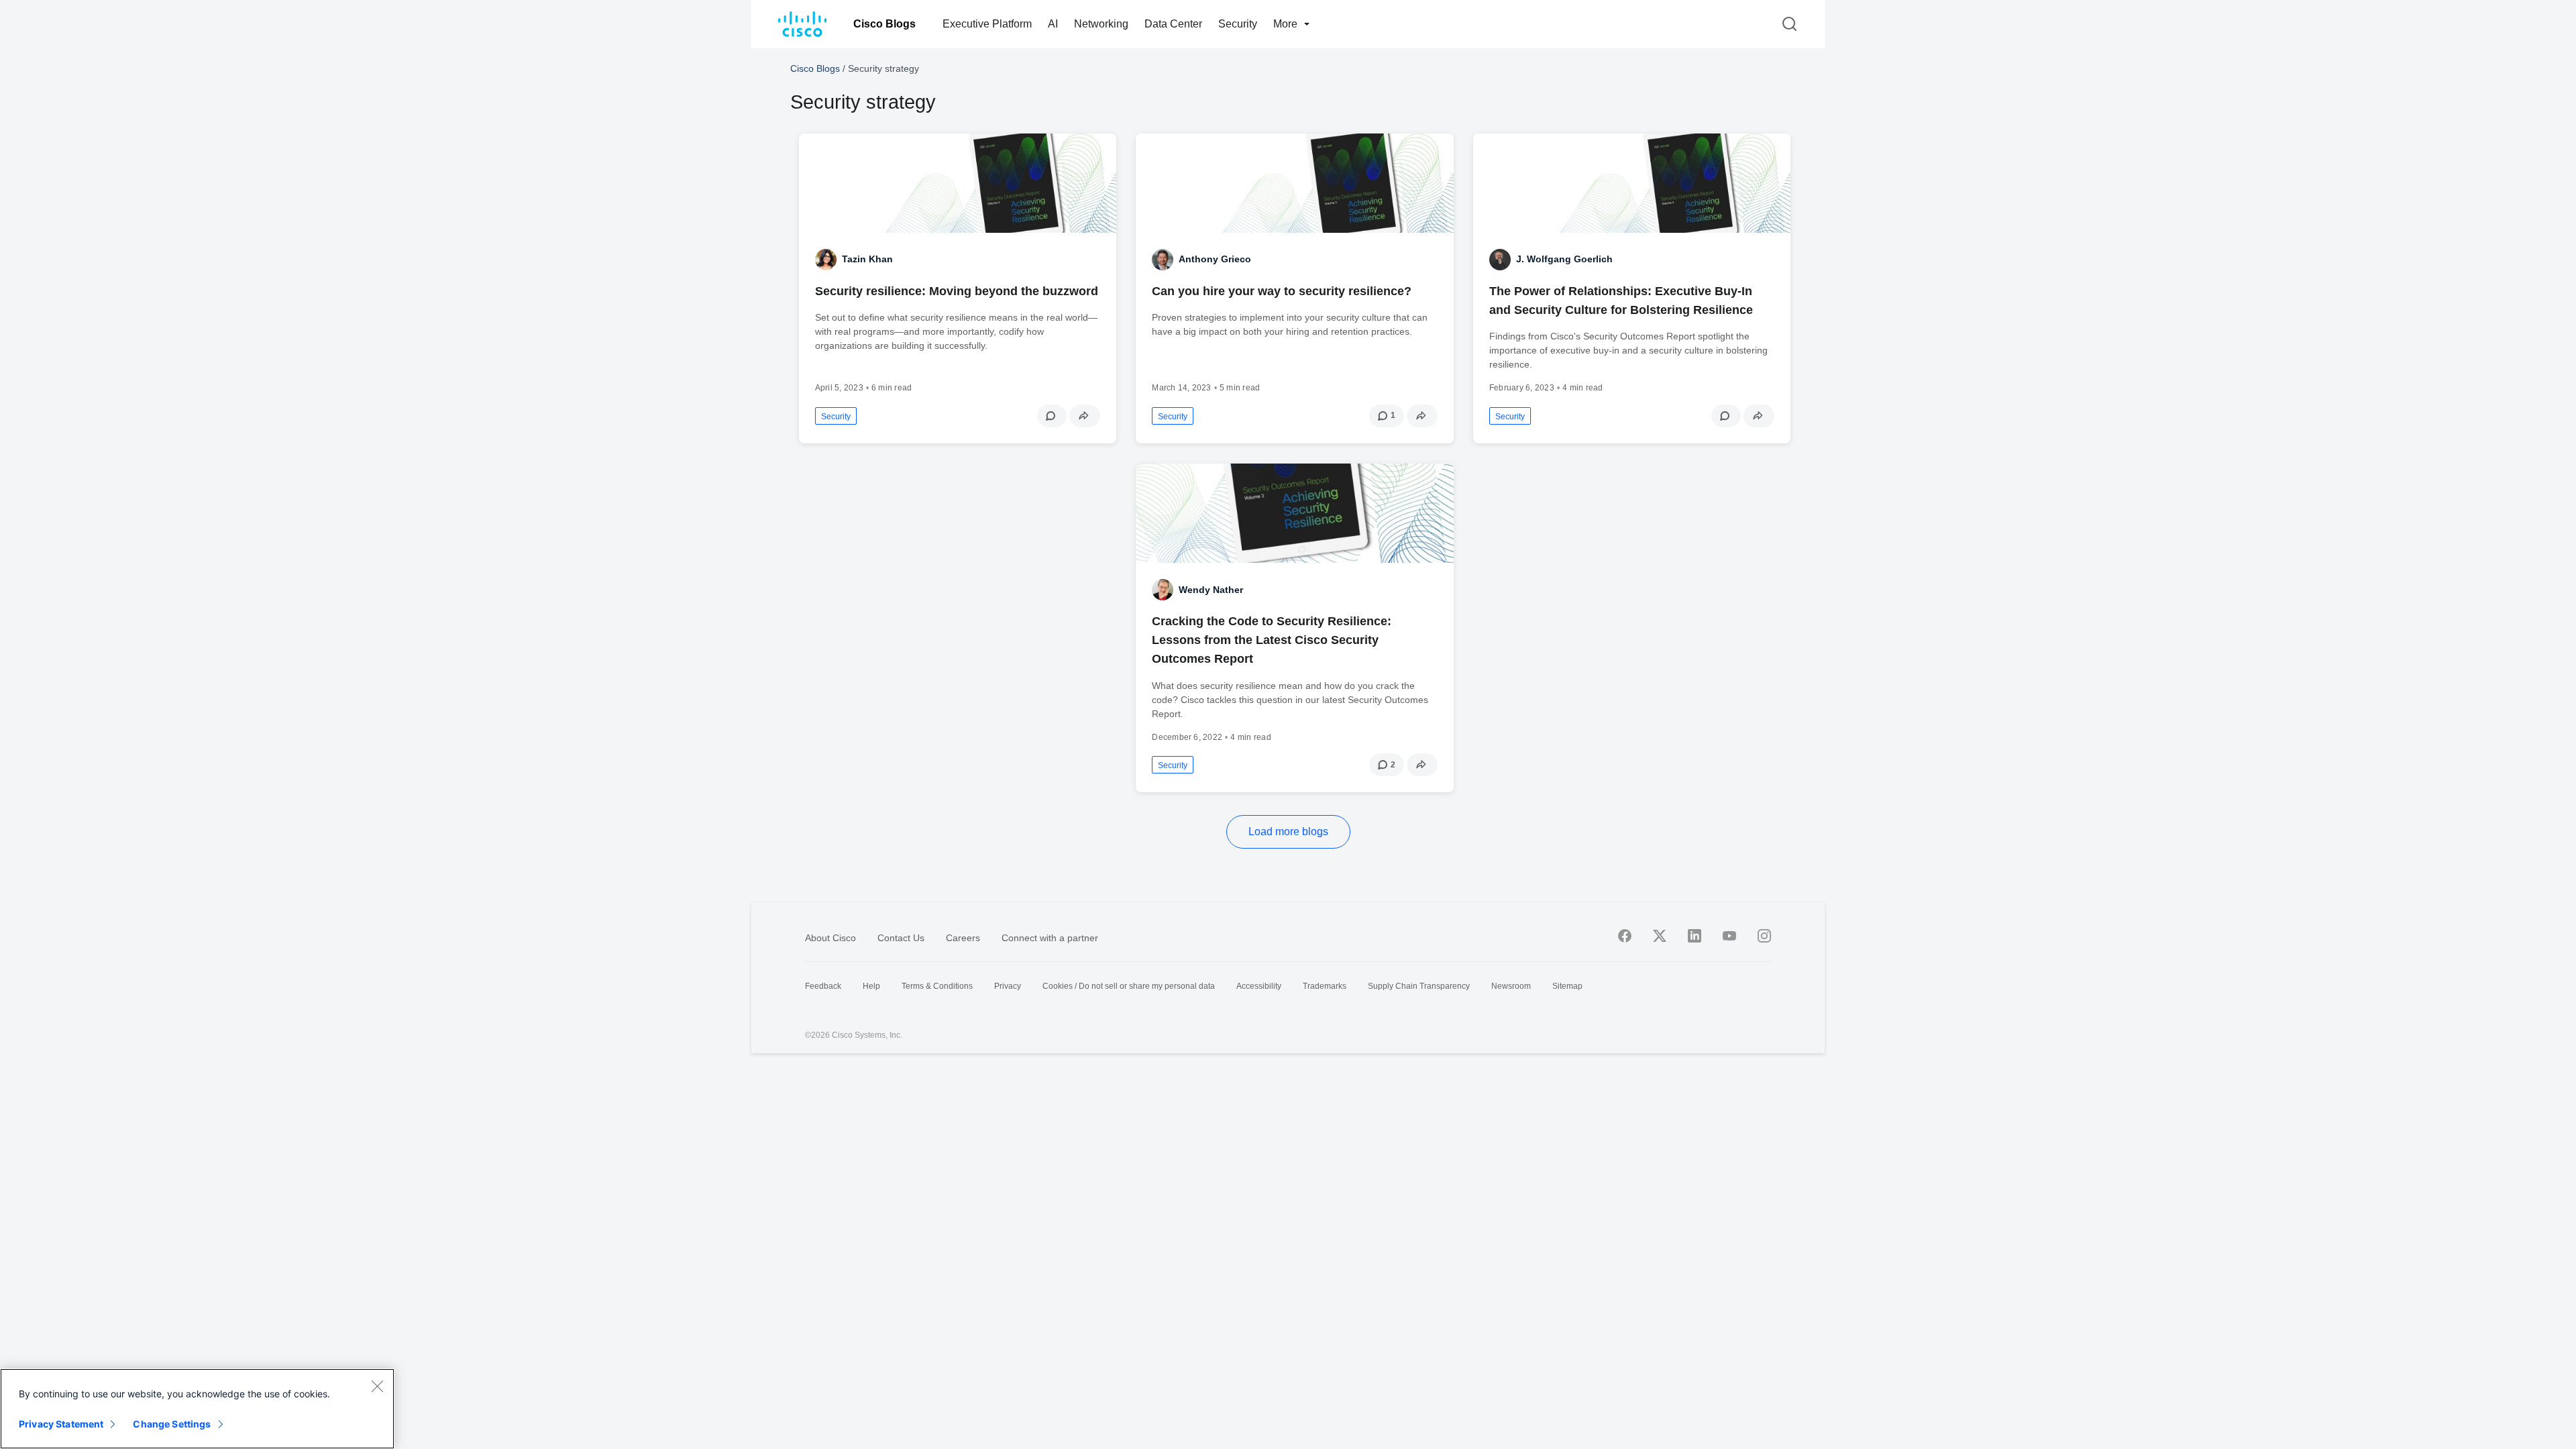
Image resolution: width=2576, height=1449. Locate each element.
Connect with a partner (1050, 938)
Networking (1101, 24)
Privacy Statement (61, 1424)
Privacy (1008, 986)
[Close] (377, 1386)
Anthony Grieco (1215, 259)
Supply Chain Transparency (1419, 986)
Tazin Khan (867, 259)
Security (1238, 24)
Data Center (1173, 24)
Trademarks (1325, 986)
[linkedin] (1695, 936)
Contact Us (901, 938)
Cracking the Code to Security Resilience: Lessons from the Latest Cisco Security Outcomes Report (1272, 640)
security (836, 417)
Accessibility (1259, 986)
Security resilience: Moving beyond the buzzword (957, 291)
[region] (197, 1409)
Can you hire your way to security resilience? (1282, 291)
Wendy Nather (1211, 590)
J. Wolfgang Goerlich (1564, 259)
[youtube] (1729, 936)
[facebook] (1625, 936)
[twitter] (1660, 936)
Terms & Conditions (937, 986)
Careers (963, 938)
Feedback (823, 986)
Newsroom (1511, 986)
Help (871, 986)
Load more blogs (1288, 831)
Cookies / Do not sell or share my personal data (1129, 986)
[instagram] (1764, 936)
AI (1053, 24)
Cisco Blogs (884, 24)
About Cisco (830, 938)
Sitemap (1567, 986)
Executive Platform (987, 24)
